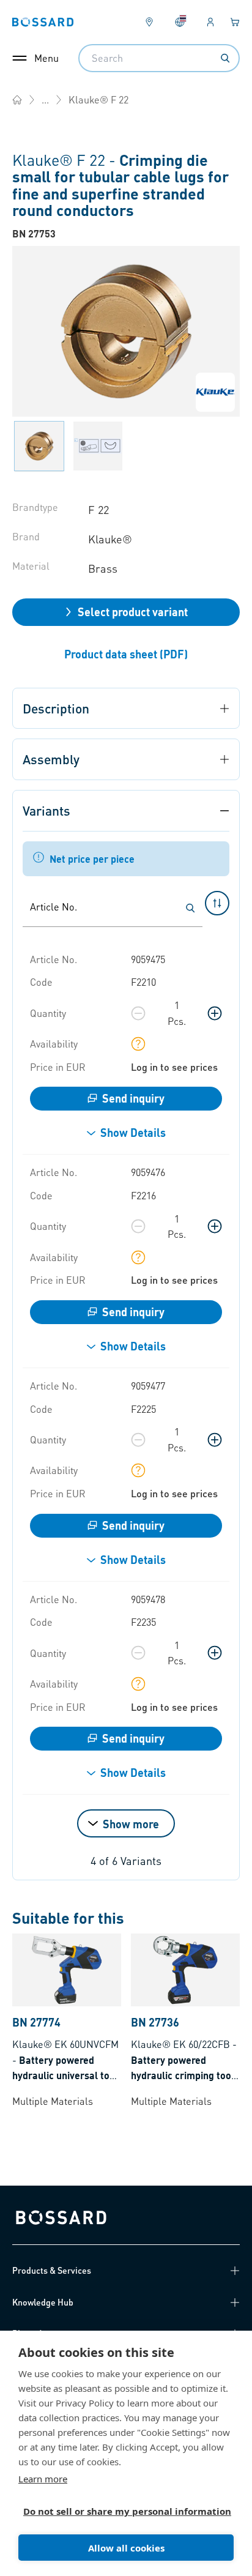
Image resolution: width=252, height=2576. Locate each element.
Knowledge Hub (43, 2302)
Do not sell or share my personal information (121, 2511)
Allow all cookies (126, 2548)
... (45, 99)
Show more (131, 1824)
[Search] (225, 58)
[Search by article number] (190, 908)
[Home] (17, 100)
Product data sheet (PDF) (126, 654)
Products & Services (52, 2270)
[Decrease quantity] (138, 1013)
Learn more (43, 2479)
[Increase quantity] (215, 1013)
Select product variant (133, 612)
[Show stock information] (138, 1044)
